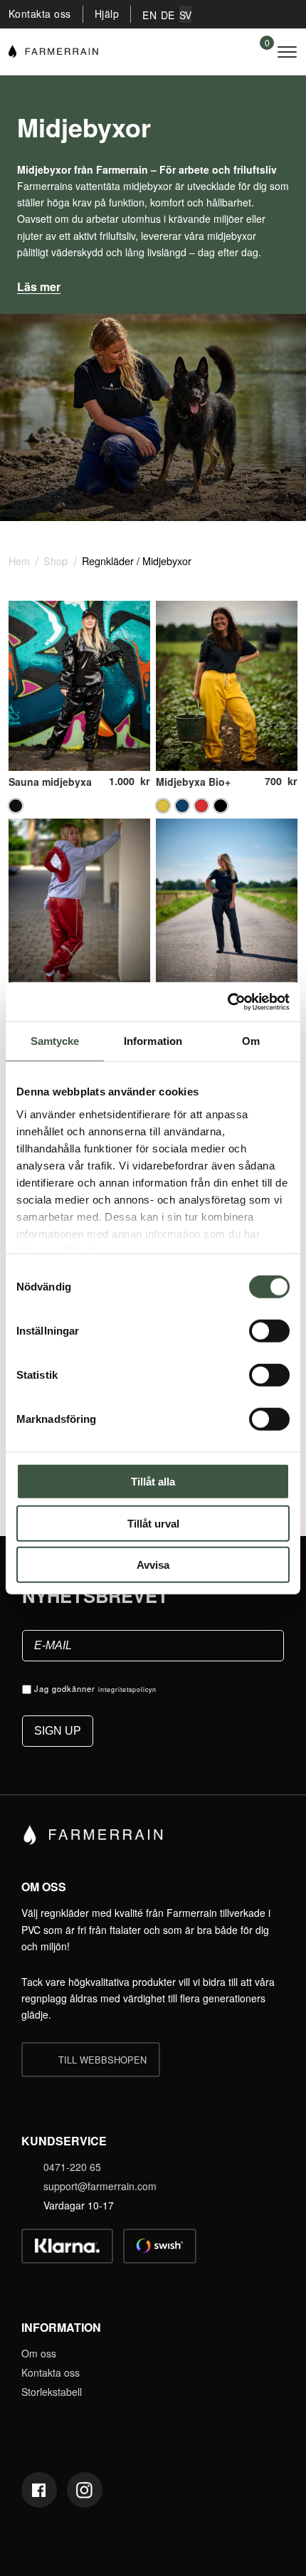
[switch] (269, 1331)
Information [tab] (153, 1041)
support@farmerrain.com (100, 2186)
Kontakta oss (40, 14)
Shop (56, 561)
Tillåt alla (153, 1482)
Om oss (39, 2353)
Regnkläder (108, 561)
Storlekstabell (52, 2392)
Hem (19, 561)
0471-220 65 (72, 2167)
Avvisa (153, 1565)
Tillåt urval (153, 1523)
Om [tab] (251, 1041)
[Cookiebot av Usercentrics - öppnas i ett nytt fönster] (227, 1002)
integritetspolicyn (127, 1689)
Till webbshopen (102, 2060)
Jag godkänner (95, 1688)
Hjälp (107, 14)
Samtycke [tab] (55, 1041)
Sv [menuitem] (186, 15)
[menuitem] (149, 14)
